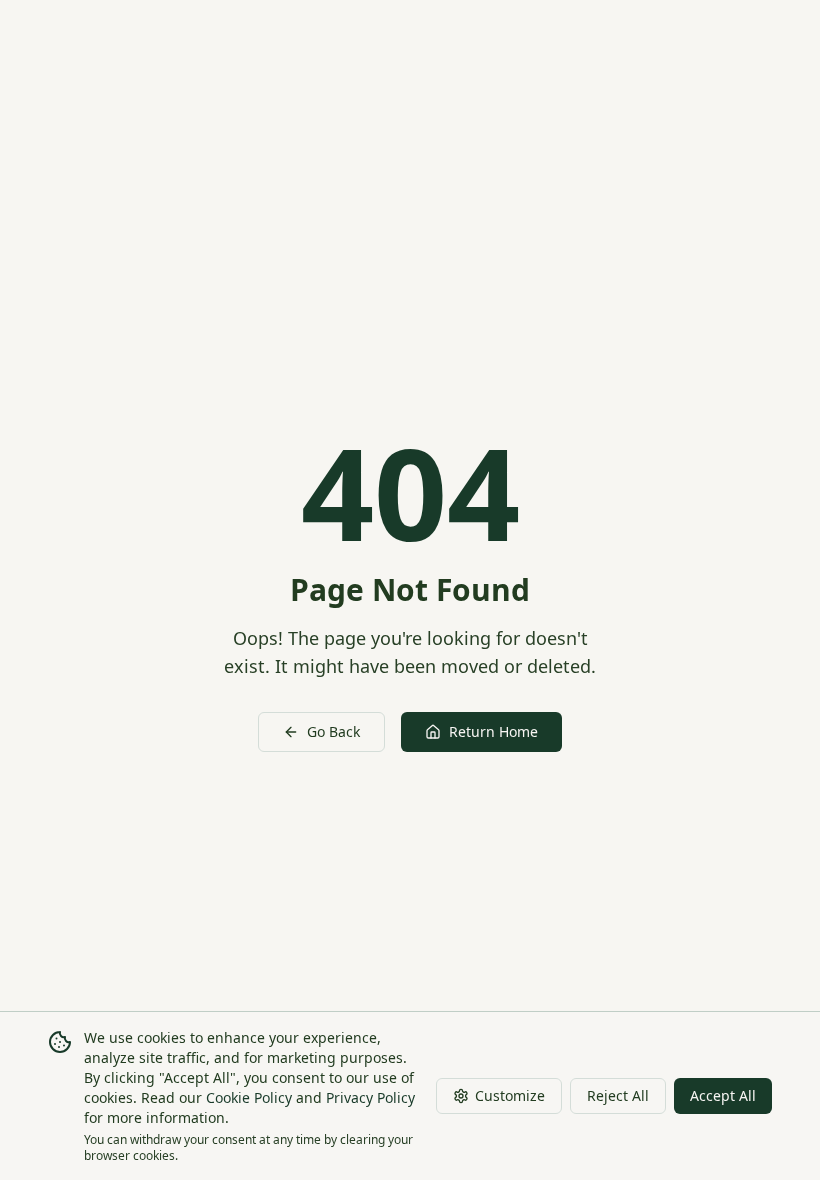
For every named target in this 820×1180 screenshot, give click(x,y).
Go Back (333, 731)
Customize (510, 1095)
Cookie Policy (249, 1097)
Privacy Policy (370, 1097)
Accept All (723, 1095)
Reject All (618, 1095)
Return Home (493, 731)
